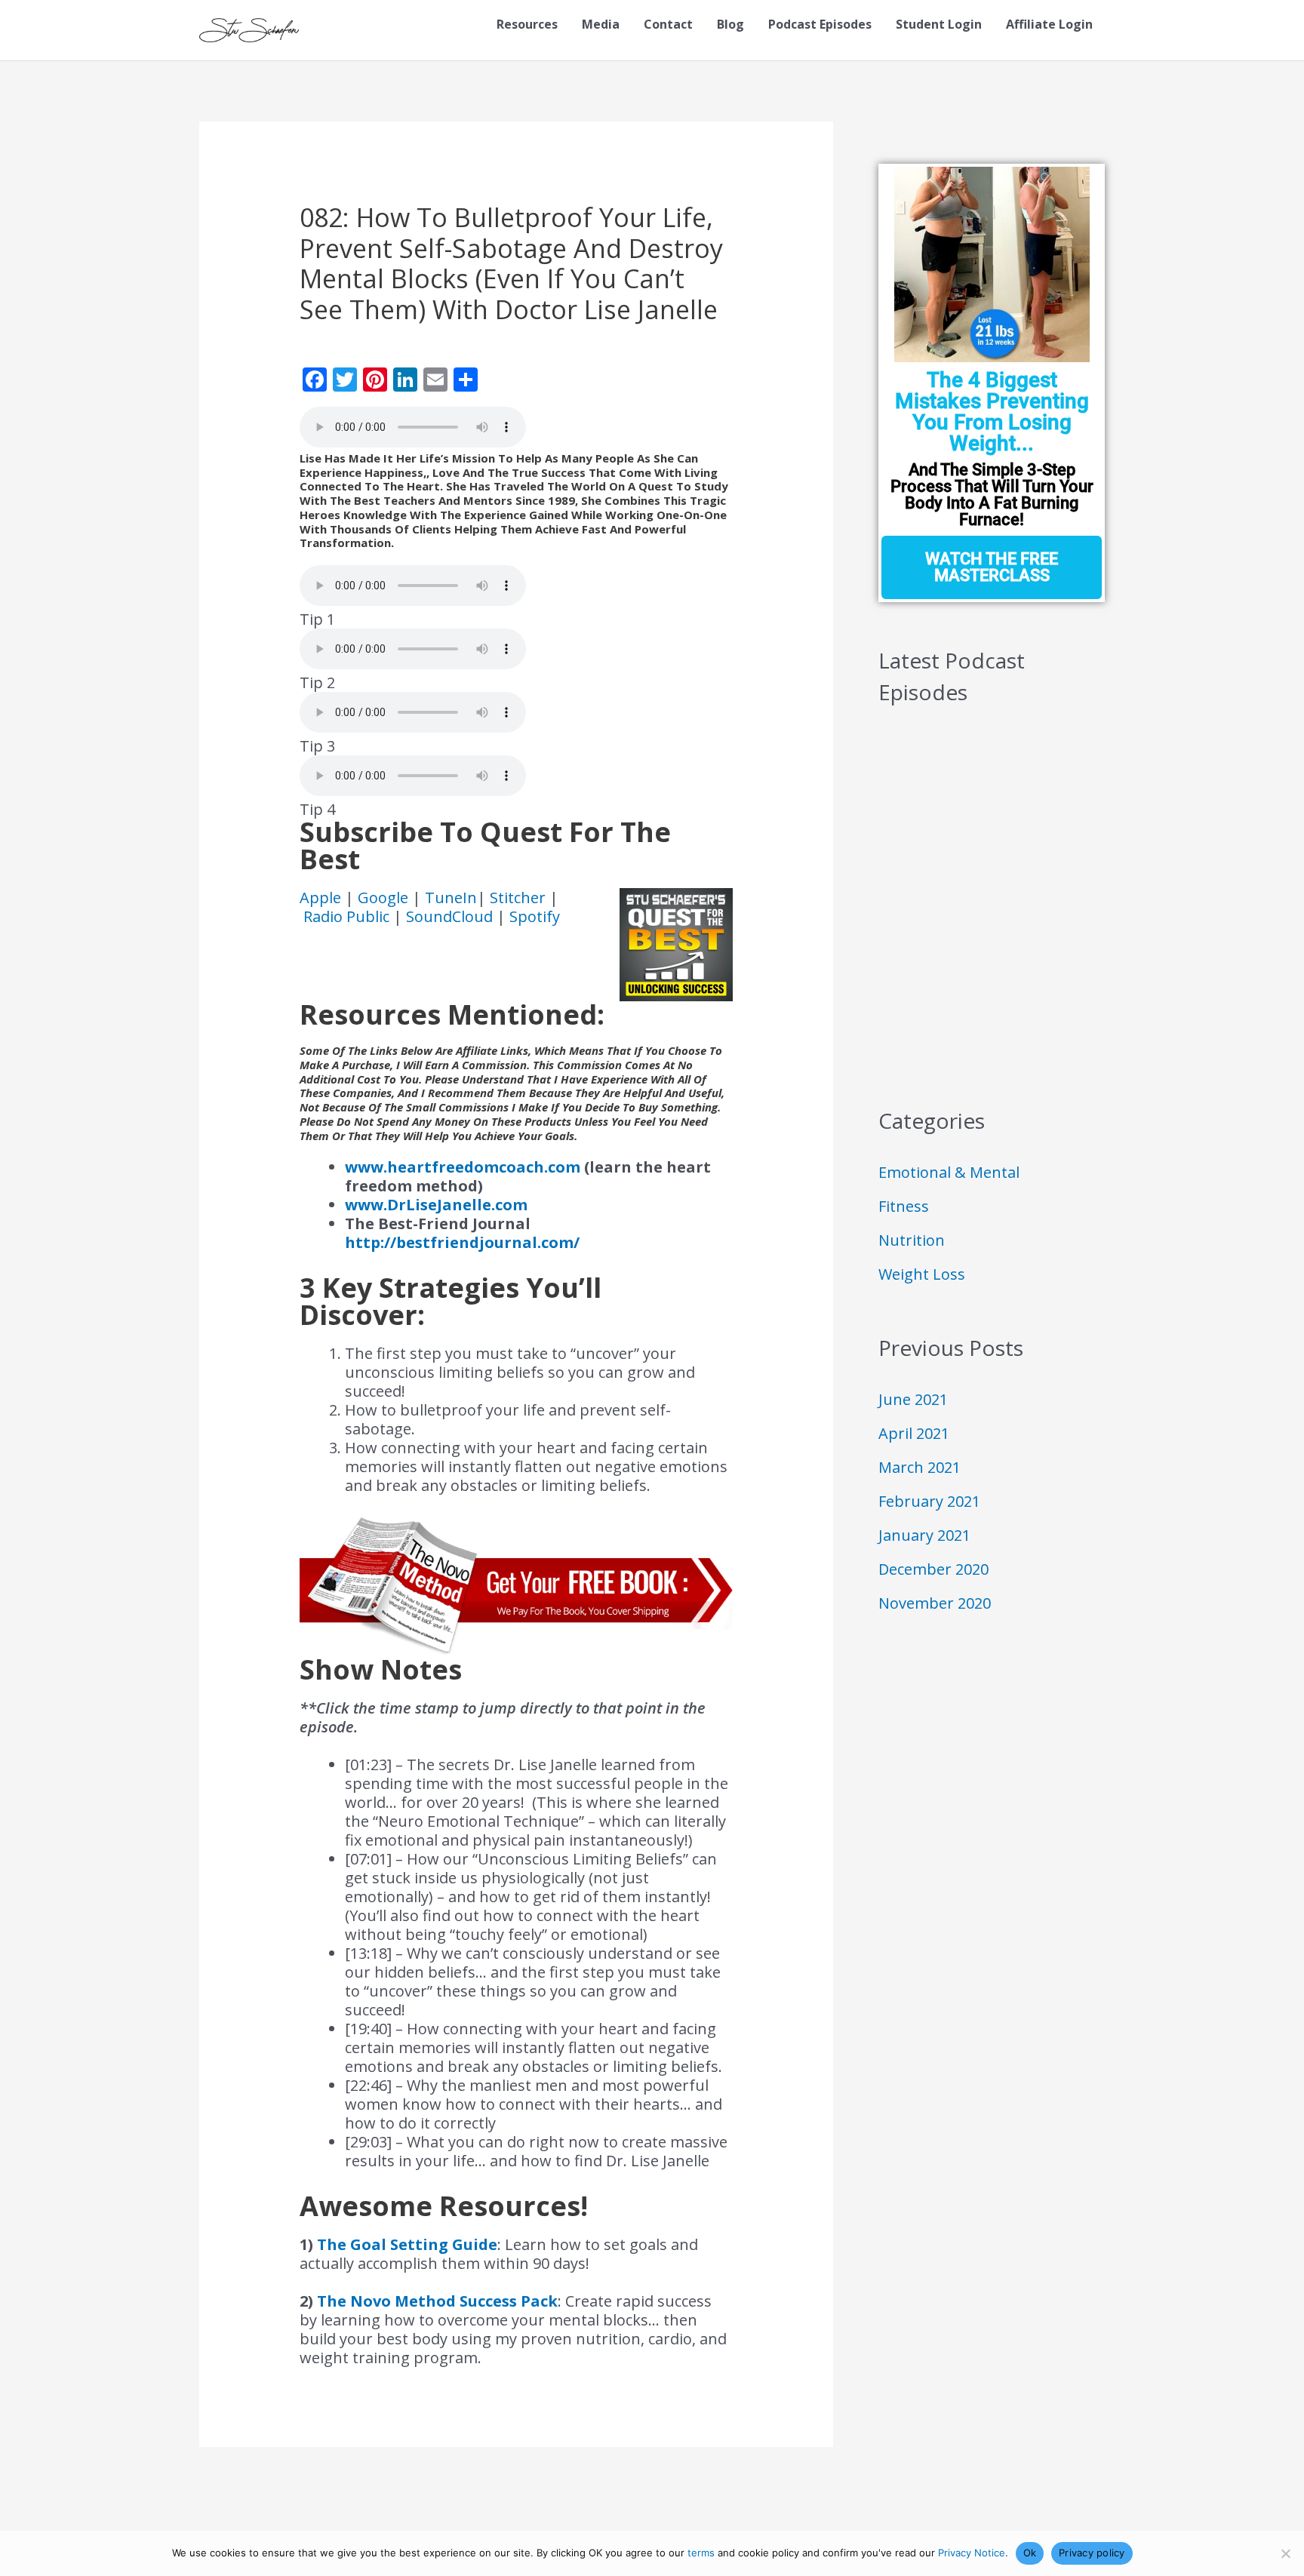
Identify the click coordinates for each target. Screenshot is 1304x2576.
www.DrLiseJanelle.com (436, 1205)
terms (701, 2553)
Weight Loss (922, 1274)
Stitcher (520, 898)
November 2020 (935, 1603)
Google (385, 898)
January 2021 (924, 1535)
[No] (1285, 2553)
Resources (527, 24)
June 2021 (913, 1399)
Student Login (939, 24)
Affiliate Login (1049, 24)
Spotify (535, 916)
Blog (730, 24)
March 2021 (920, 1467)
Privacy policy (1092, 2553)
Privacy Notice (972, 2553)
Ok (1030, 2553)
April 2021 (914, 1433)
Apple (322, 898)
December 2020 (933, 1569)
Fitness (904, 1206)
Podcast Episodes (820, 24)
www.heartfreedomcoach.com (463, 1167)
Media (601, 24)
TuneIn (451, 898)
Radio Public (346, 916)
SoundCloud (449, 916)
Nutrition (912, 1240)
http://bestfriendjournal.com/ (462, 1242)
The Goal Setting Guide (407, 2244)
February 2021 (929, 1501)
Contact (668, 24)
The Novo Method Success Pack (437, 2301)
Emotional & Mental (949, 1172)
